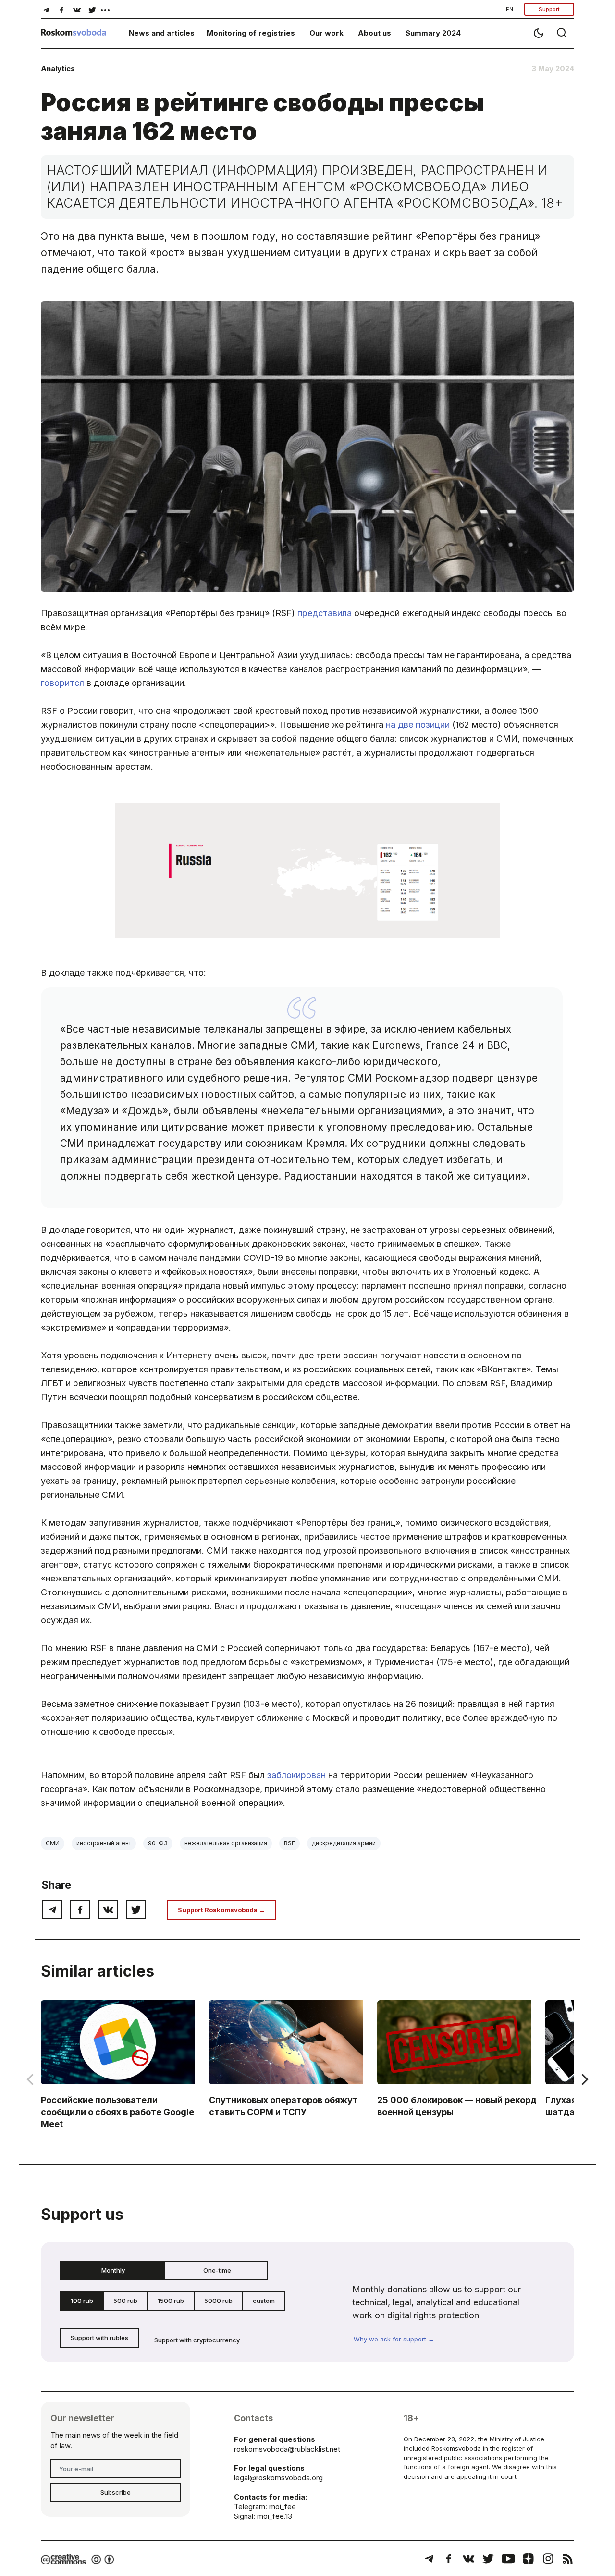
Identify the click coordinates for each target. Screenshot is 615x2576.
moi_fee (283, 2507)
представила (325, 613)
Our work (326, 33)
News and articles (162, 33)
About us (375, 33)
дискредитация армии (344, 1843)
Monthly (113, 2270)
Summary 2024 (433, 33)
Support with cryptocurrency (197, 2340)
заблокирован (296, 1775)
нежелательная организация (226, 1843)
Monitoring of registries (251, 33)
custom (264, 2301)
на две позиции (418, 725)
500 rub (125, 2301)
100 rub (82, 2301)
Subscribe (116, 2492)
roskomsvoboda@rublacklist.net (287, 2449)
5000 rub (218, 2301)
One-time (217, 2270)
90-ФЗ (158, 1843)
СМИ (53, 1843)
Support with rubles (99, 2338)
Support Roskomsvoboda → (221, 1910)
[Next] (584, 2079)
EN (510, 9)
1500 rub (171, 2301)
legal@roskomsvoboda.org (278, 2478)
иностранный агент (104, 1843)
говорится (62, 683)
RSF (289, 1843)
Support (549, 9)
